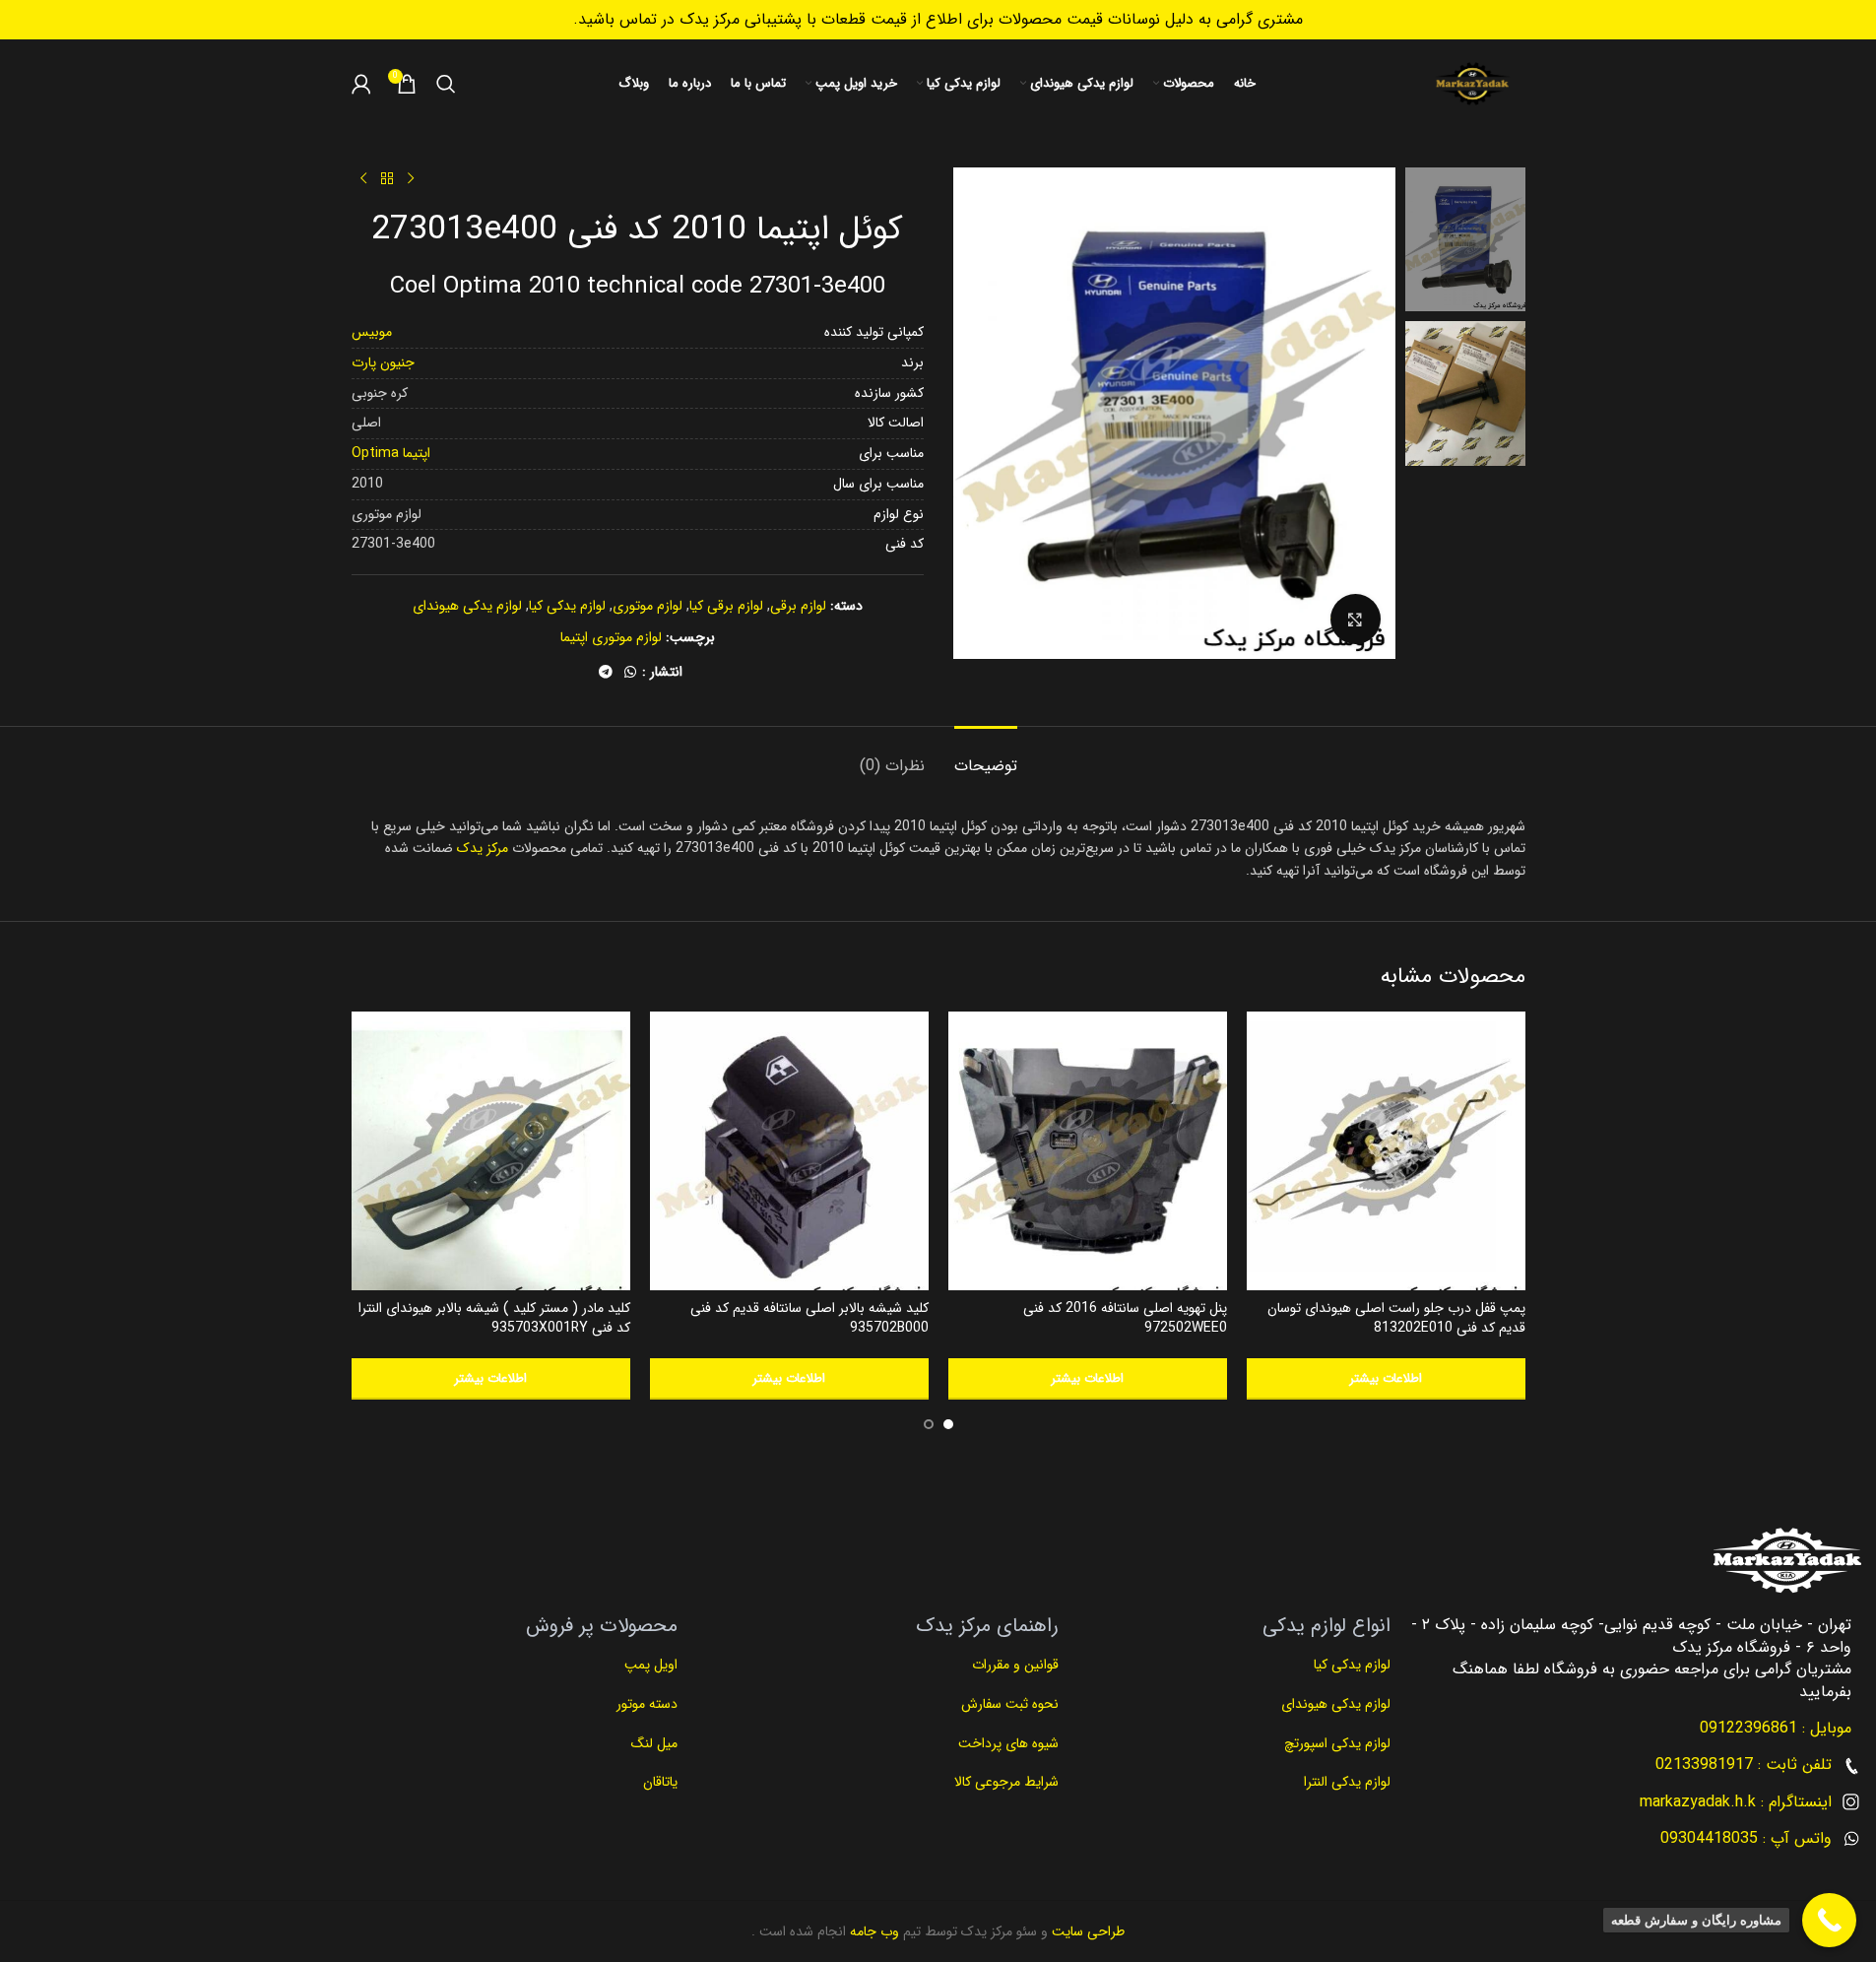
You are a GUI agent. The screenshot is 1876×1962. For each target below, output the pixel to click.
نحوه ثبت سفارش (1010, 1704)
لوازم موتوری (647, 606)
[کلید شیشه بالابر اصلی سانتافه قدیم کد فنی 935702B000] (789, 1151)
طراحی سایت (1086, 1931)
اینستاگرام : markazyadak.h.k (1736, 1802)
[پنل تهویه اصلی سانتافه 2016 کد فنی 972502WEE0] (1088, 1151)
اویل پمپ (651, 1665)
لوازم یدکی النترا (1345, 1782)
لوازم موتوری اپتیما (611, 637)
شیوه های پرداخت (1008, 1743)
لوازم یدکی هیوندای (467, 606)
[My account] (361, 84)
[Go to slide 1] (948, 1424)
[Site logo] (1472, 84)
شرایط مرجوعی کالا (1006, 1782)
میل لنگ (654, 1743)
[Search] (446, 84)
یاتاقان (660, 1782)
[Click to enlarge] (1355, 619)
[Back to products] (387, 179)
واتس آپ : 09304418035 (1746, 1838)
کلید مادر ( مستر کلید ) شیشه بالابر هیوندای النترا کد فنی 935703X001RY (494, 1318)
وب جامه (873, 1931)
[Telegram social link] (606, 673)
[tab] (986, 756)
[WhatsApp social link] (630, 673)
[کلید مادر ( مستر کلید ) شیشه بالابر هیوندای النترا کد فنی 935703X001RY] (491, 1151)
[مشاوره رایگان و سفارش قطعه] (1829, 1920)
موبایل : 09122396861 (1776, 1728)
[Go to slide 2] (929, 1424)
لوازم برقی (798, 606)
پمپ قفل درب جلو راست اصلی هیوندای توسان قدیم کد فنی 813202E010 (1396, 1318)
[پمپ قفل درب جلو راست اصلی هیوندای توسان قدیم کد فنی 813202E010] (1386, 1151)
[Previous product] (411, 179)
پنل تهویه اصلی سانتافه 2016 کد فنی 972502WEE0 (1125, 1318)
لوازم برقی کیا (726, 606)
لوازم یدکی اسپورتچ (1337, 1743)
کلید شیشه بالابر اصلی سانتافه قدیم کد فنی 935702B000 (809, 1318)
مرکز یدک (483, 848)
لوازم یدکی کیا (567, 606)
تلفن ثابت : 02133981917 (1744, 1765)
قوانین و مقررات (1013, 1665)
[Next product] (363, 179)
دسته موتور (647, 1704)
